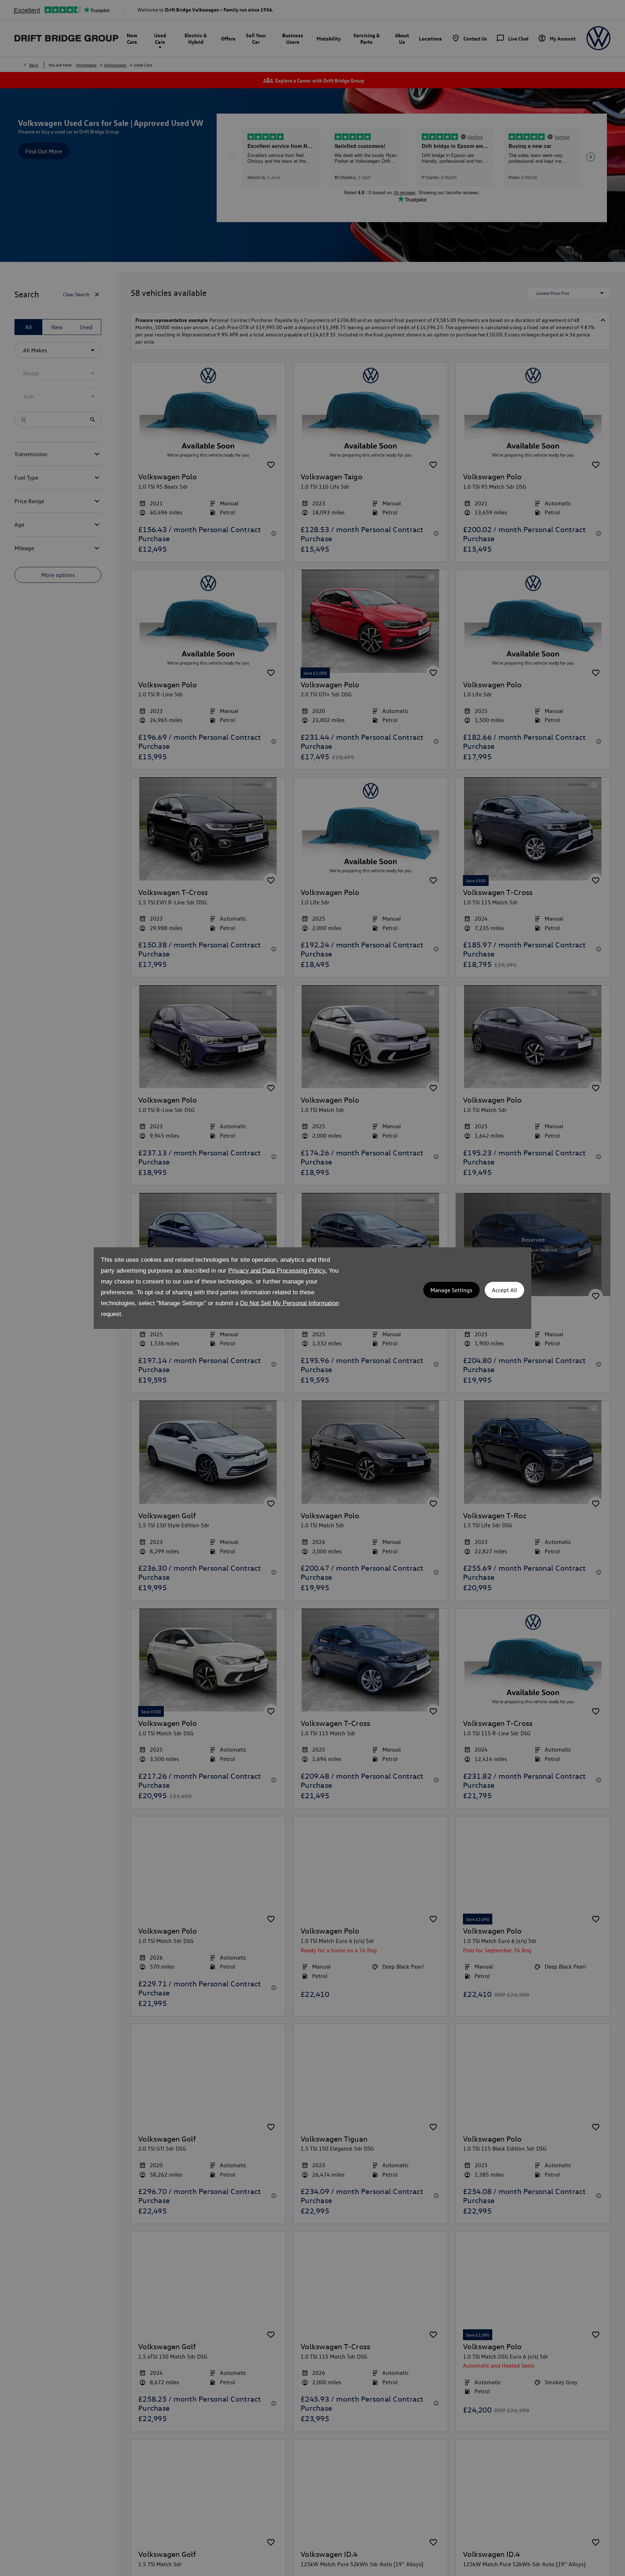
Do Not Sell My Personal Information (290, 1303)
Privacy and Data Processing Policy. (278, 1270)
